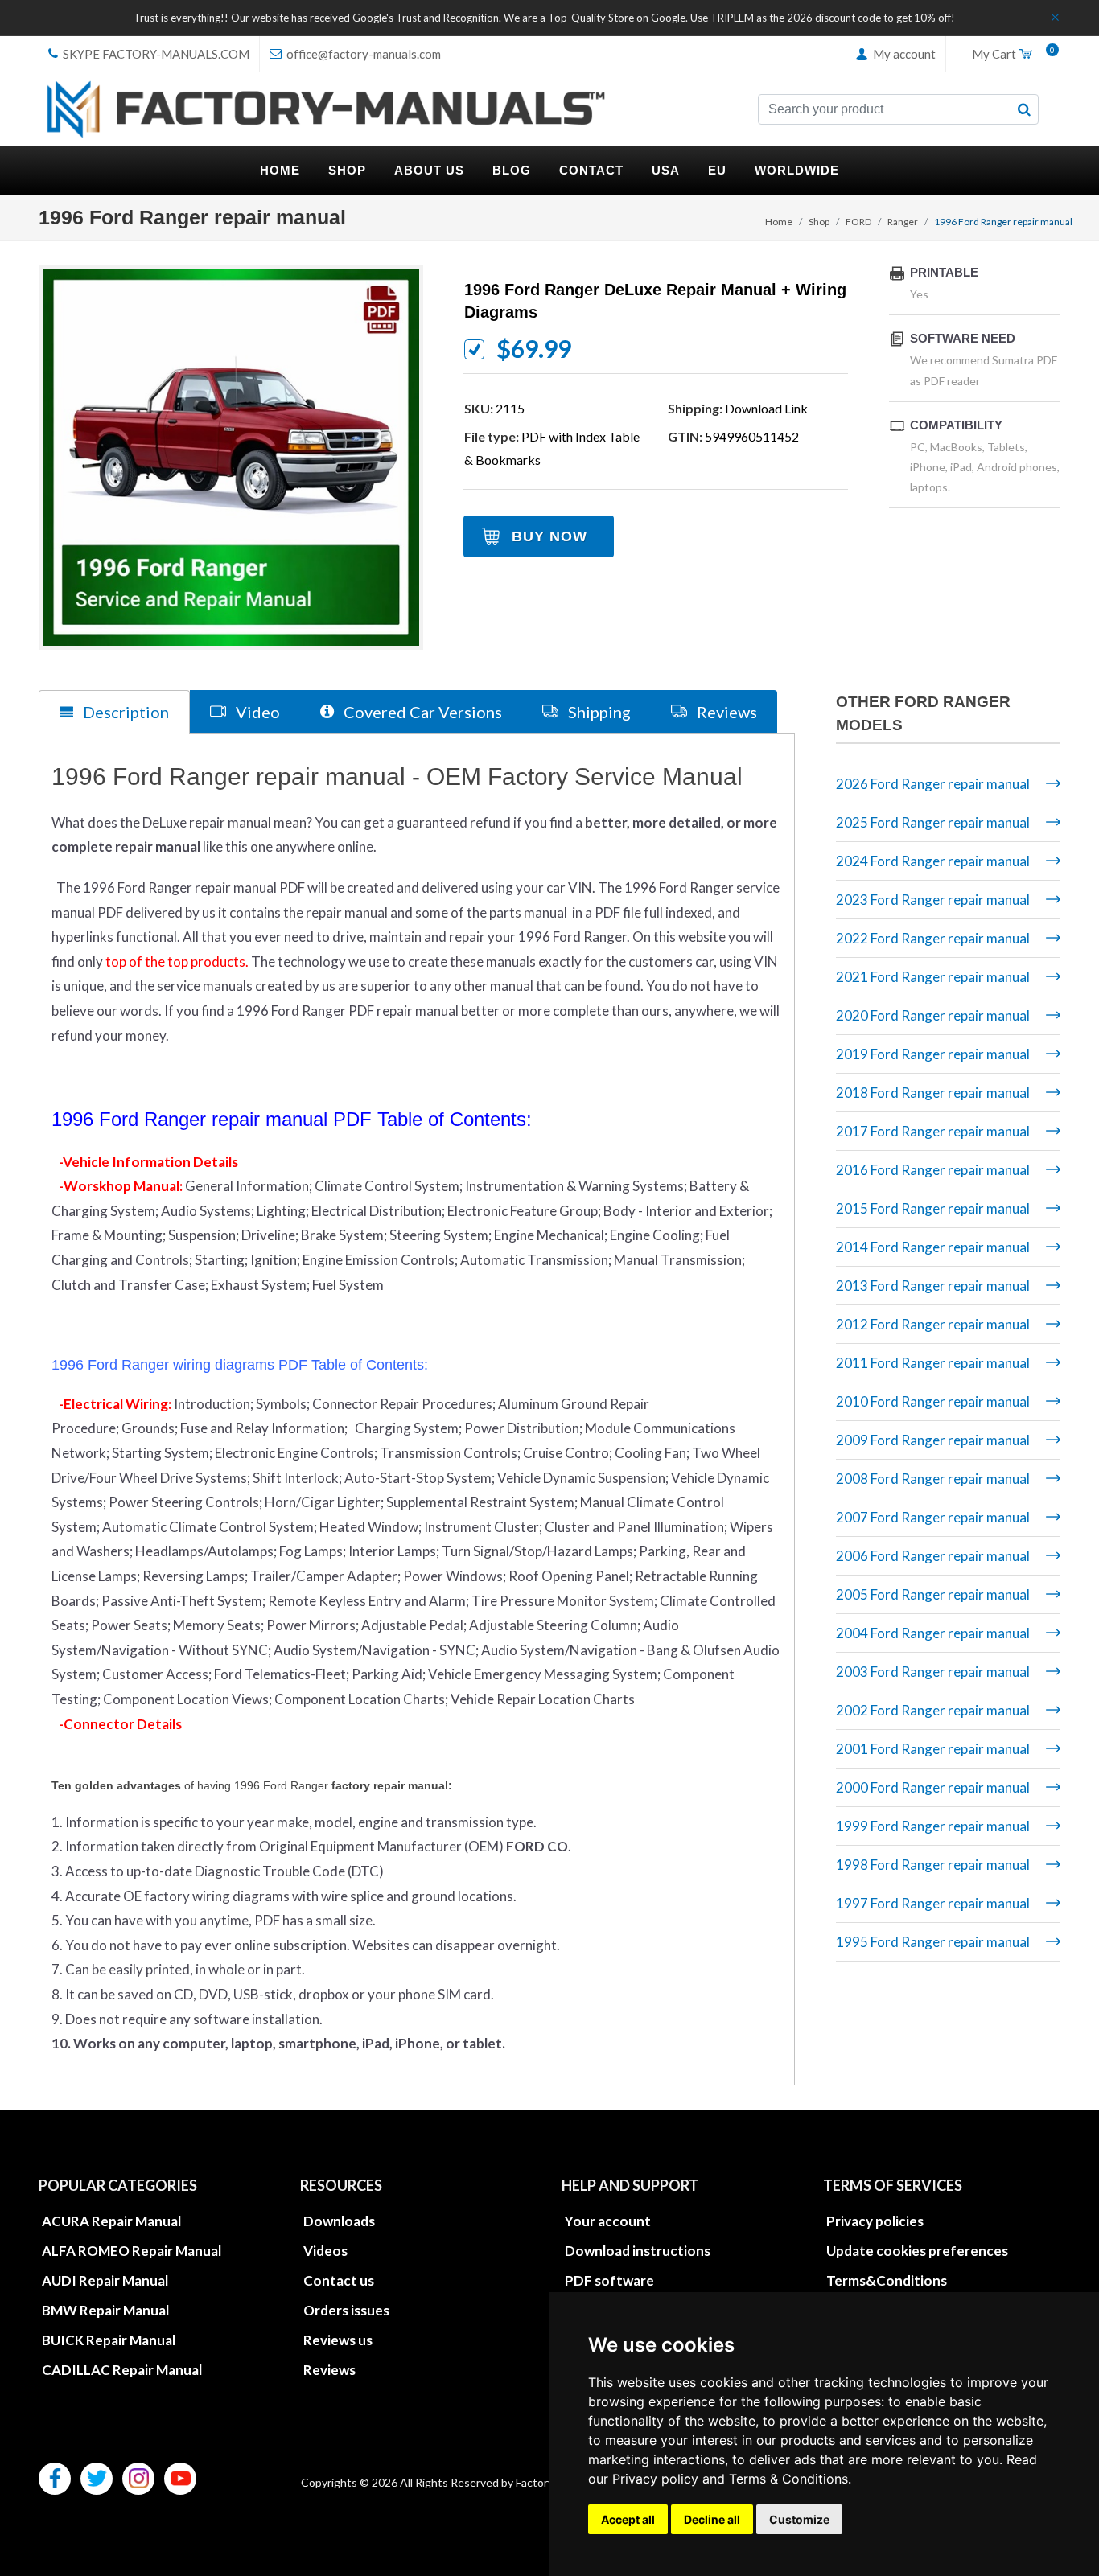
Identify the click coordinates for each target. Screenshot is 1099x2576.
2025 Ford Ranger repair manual (933, 822)
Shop (819, 222)
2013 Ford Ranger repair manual (933, 1286)
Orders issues (346, 2310)
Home (779, 222)
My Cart (1010, 55)
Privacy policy (655, 2479)
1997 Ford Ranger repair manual (933, 1903)
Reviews (329, 2370)
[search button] (1024, 109)
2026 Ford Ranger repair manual (933, 784)
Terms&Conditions (887, 2280)
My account (903, 54)
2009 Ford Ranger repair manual (933, 1440)
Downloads (339, 2221)
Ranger (903, 222)
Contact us (339, 2280)
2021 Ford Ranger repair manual (933, 977)
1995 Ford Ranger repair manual (933, 1942)
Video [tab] (256, 712)
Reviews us (338, 2340)
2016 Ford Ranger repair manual (933, 1170)
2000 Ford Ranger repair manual (933, 1787)
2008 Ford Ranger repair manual (933, 1479)
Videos (325, 2251)
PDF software (609, 2280)
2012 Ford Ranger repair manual (933, 1324)
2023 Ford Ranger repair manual (933, 900)
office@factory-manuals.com (362, 54)
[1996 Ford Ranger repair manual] (231, 458)
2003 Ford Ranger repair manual (933, 1672)
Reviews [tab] (725, 712)
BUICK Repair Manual (109, 2340)
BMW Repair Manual (105, 2310)
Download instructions (638, 2251)
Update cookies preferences (917, 2251)
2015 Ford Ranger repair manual (933, 1208)
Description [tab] (124, 712)
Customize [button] (799, 2519)
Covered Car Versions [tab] (421, 712)
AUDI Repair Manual (105, 2280)
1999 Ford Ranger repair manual (933, 1826)
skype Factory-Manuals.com (155, 54)
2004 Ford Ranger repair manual (933, 1633)
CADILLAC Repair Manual (122, 2370)
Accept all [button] (628, 2519)
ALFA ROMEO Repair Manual (132, 2251)
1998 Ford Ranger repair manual (933, 1865)
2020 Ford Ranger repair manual (933, 1015)
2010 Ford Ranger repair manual (933, 1401)
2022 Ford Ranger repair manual (933, 938)
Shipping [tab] (598, 712)
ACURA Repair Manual (111, 2221)
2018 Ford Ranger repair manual (933, 1093)
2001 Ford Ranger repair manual (933, 1749)
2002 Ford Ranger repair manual (933, 1710)
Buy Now (549, 536)
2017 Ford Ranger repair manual (933, 1131)
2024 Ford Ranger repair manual (933, 861)
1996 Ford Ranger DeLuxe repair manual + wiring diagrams (655, 301)
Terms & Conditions (788, 2479)
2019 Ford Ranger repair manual (933, 1054)
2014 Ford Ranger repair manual (933, 1247)
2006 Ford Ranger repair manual (933, 1556)
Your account (608, 2221)
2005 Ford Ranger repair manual (933, 1594)
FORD (858, 222)
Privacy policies (875, 2221)
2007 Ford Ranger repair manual (933, 1517)
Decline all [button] (712, 2519)
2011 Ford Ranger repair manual (933, 1363)
